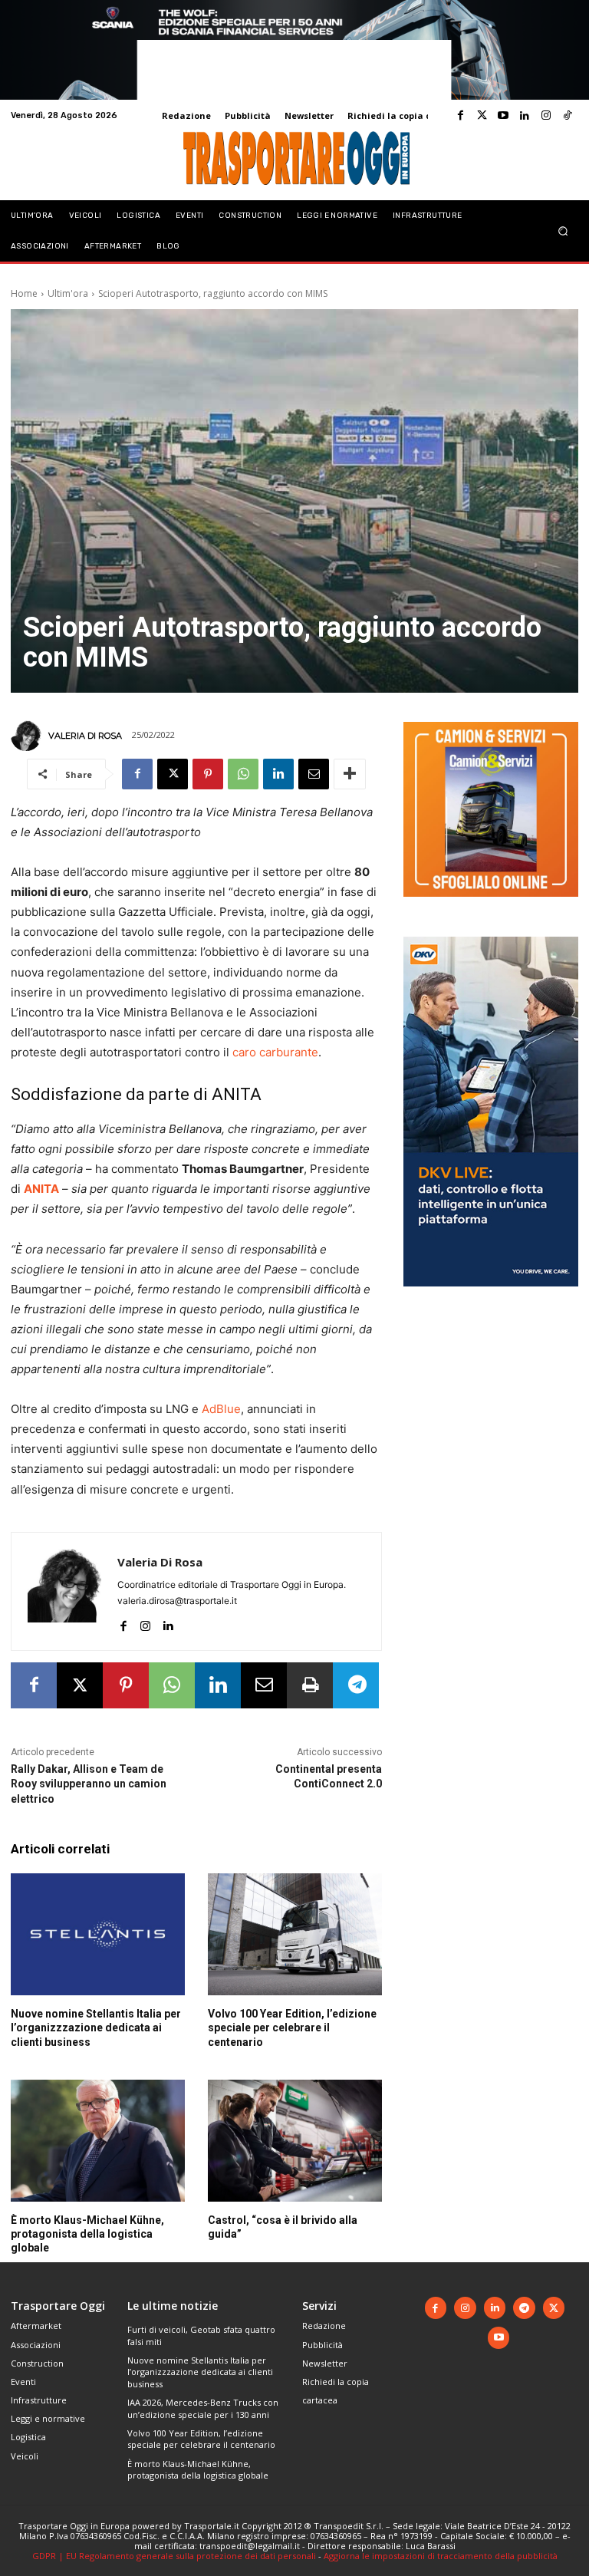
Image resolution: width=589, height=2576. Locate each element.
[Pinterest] (208, 774)
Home (24, 293)
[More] (350, 774)
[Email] (314, 774)
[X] (173, 774)
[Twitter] (482, 116)
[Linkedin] (525, 116)
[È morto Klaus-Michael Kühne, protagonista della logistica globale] (98, 2141)
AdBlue (221, 1409)
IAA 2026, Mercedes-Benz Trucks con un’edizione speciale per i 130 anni (203, 2408)
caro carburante (275, 1052)
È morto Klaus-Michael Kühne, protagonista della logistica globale (87, 2234)
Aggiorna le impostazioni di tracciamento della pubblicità (441, 2556)
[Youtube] (503, 116)
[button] (563, 231)
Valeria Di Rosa (85, 736)
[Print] (310, 1685)
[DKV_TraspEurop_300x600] (491, 1298)
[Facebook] (460, 116)
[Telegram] (356, 1685)
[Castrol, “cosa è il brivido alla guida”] (295, 2141)
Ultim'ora (68, 293)
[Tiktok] (568, 116)
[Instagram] (546, 116)
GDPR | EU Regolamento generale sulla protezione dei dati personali (174, 2556)
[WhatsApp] (243, 774)
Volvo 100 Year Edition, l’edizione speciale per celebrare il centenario (292, 2028)
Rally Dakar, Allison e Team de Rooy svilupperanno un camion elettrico (89, 1784)
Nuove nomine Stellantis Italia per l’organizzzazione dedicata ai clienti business (96, 2028)
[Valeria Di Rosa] (28, 736)
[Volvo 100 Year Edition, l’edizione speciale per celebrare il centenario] (295, 1934)
